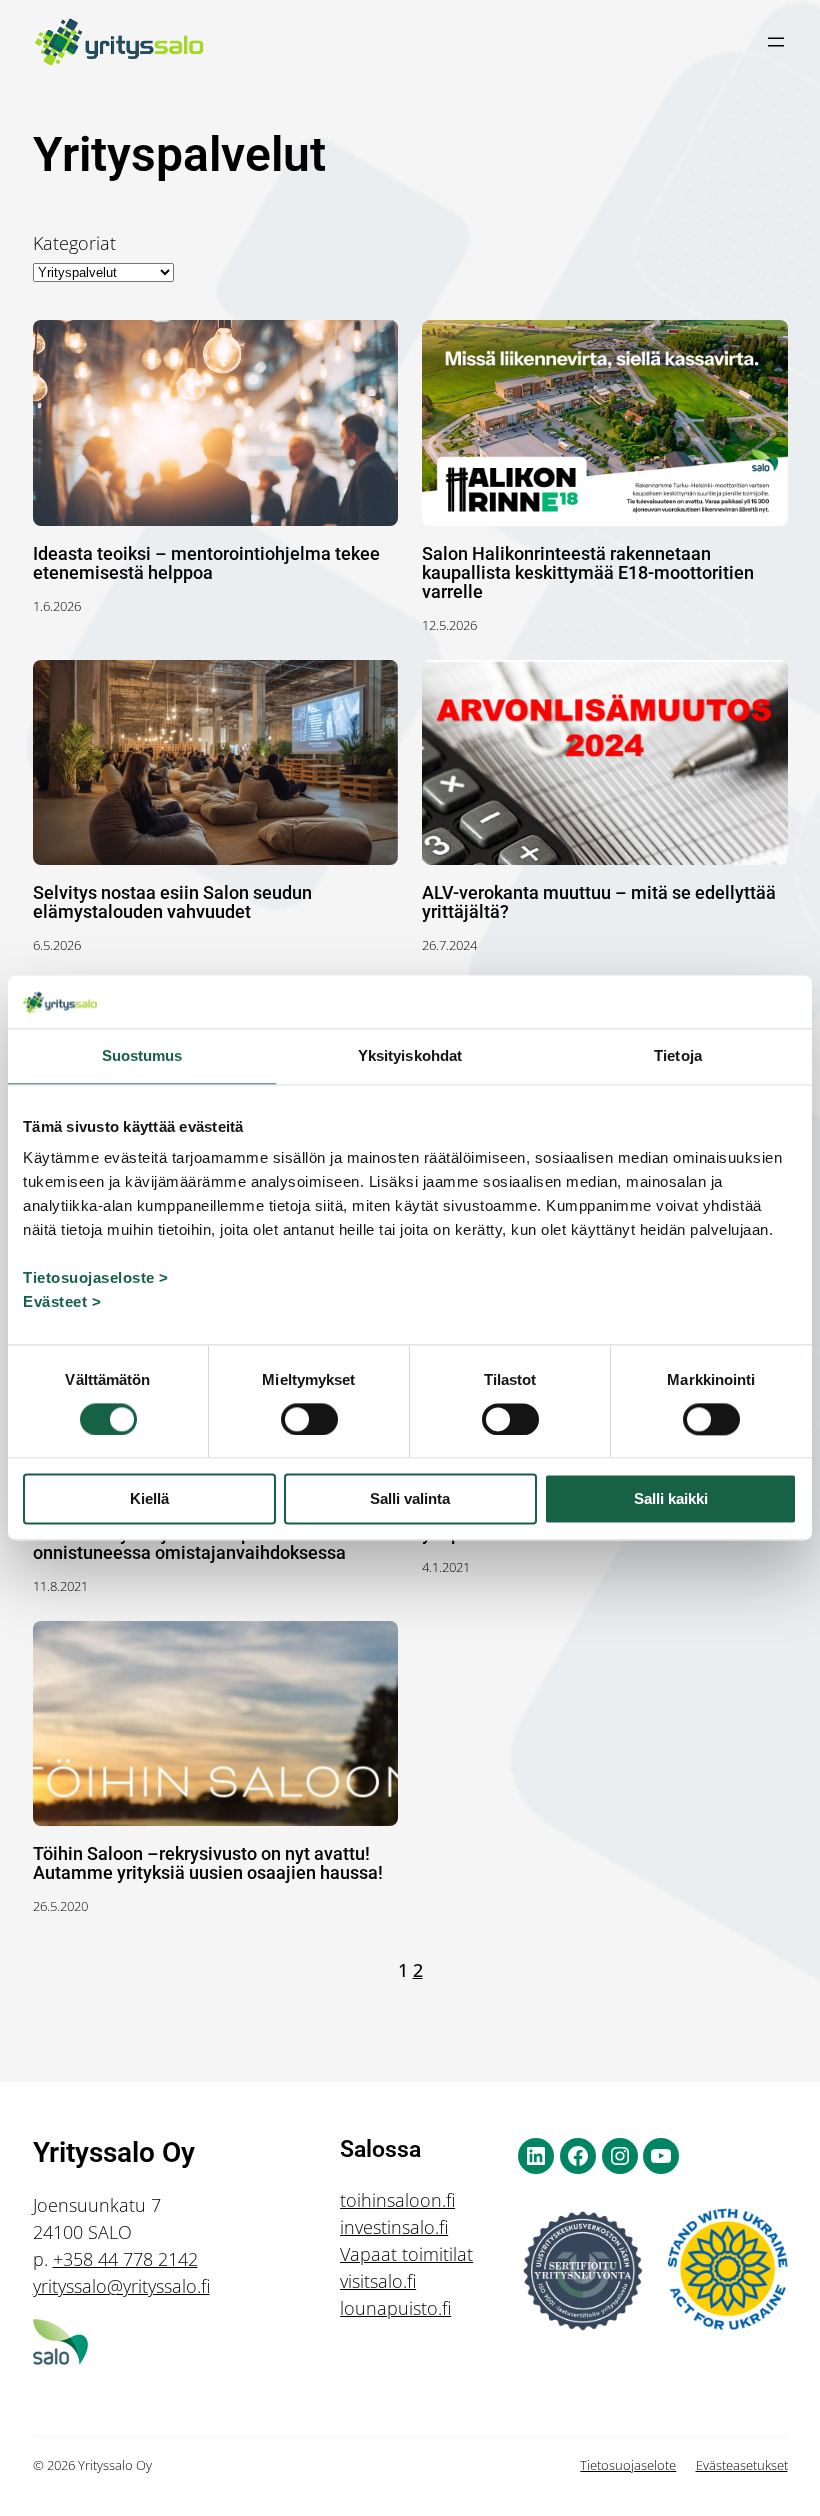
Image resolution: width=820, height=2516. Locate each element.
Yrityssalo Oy (114, 2152)
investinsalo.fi (394, 2227)
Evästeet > (62, 1301)
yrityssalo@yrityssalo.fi (121, 2286)
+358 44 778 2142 (125, 2259)
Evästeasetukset (742, 2465)
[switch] (309, 1419)
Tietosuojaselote (628, 2465)
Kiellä (149, 1499)
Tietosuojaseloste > (96, 1277)
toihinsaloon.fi (397, 2200)
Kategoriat (74, 243)
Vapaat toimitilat (406, 2254)
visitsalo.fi (378, 2281)
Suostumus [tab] (142, 1055)
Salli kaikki (671, 1499)
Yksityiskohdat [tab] (410, 1055)
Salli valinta (410, 1499)
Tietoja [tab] (678, 1055)
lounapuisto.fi (395, 2308)
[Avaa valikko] (776, 42)
